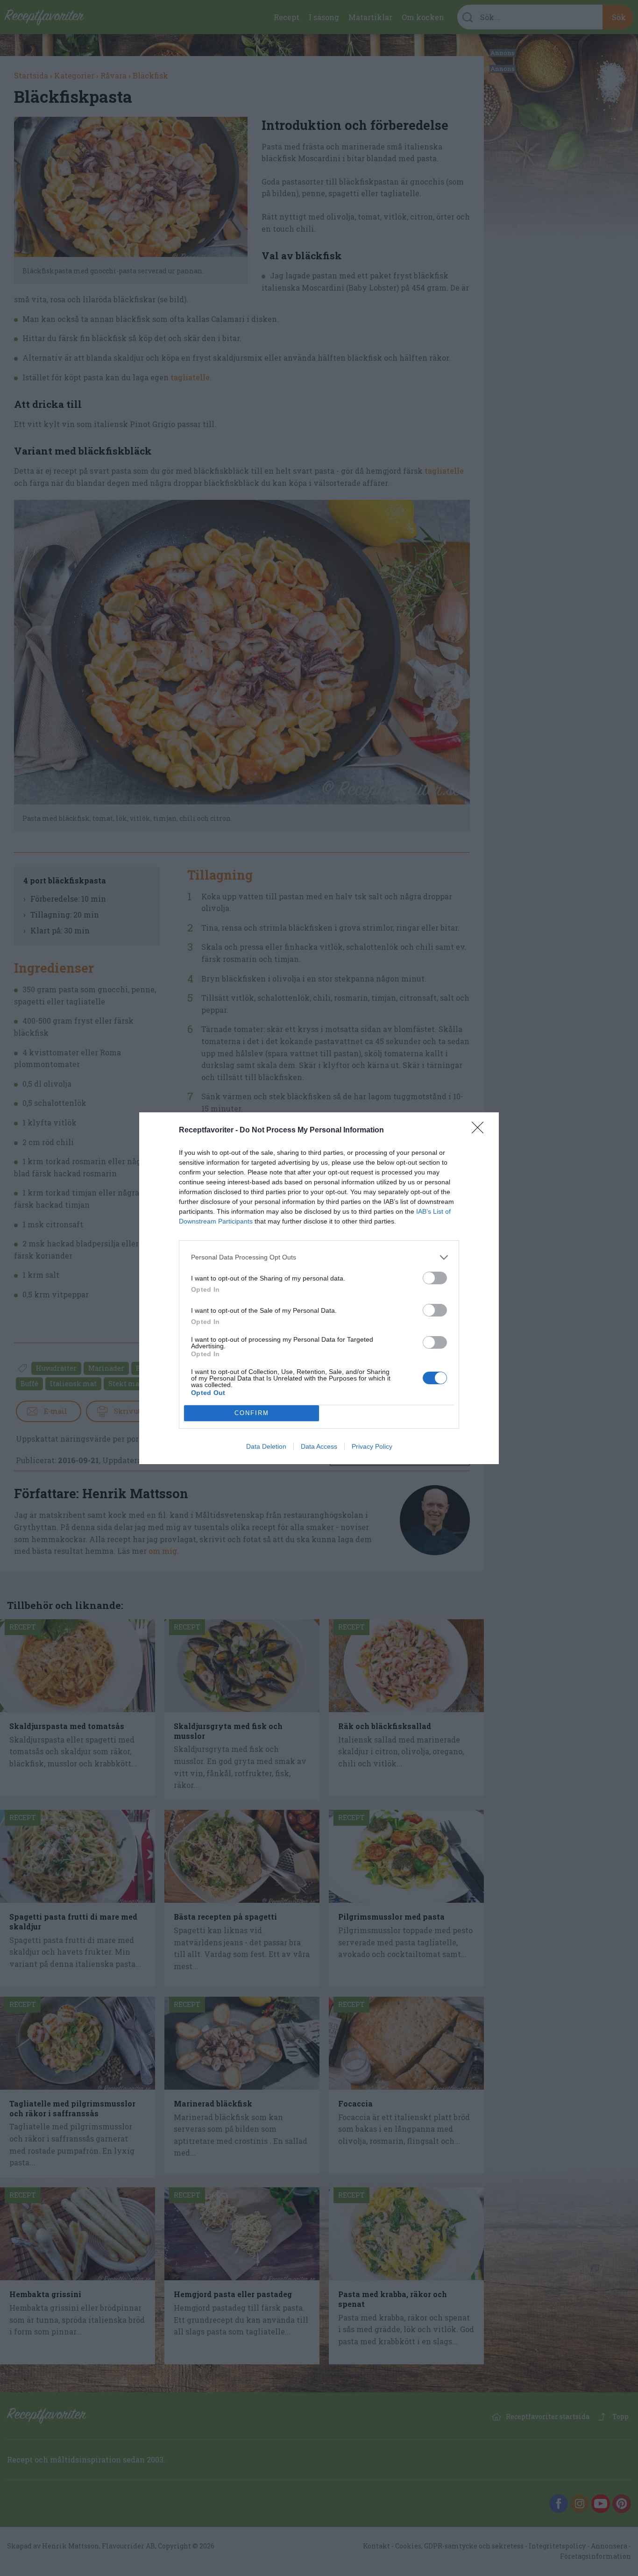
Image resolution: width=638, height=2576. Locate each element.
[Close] (481, 1131)
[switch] (435, 1278)
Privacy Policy (372, 1446)
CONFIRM (252, 1413)
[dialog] (319, 1288)
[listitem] (319, 1257)
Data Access (319, 1446)
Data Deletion (266, 1446)
